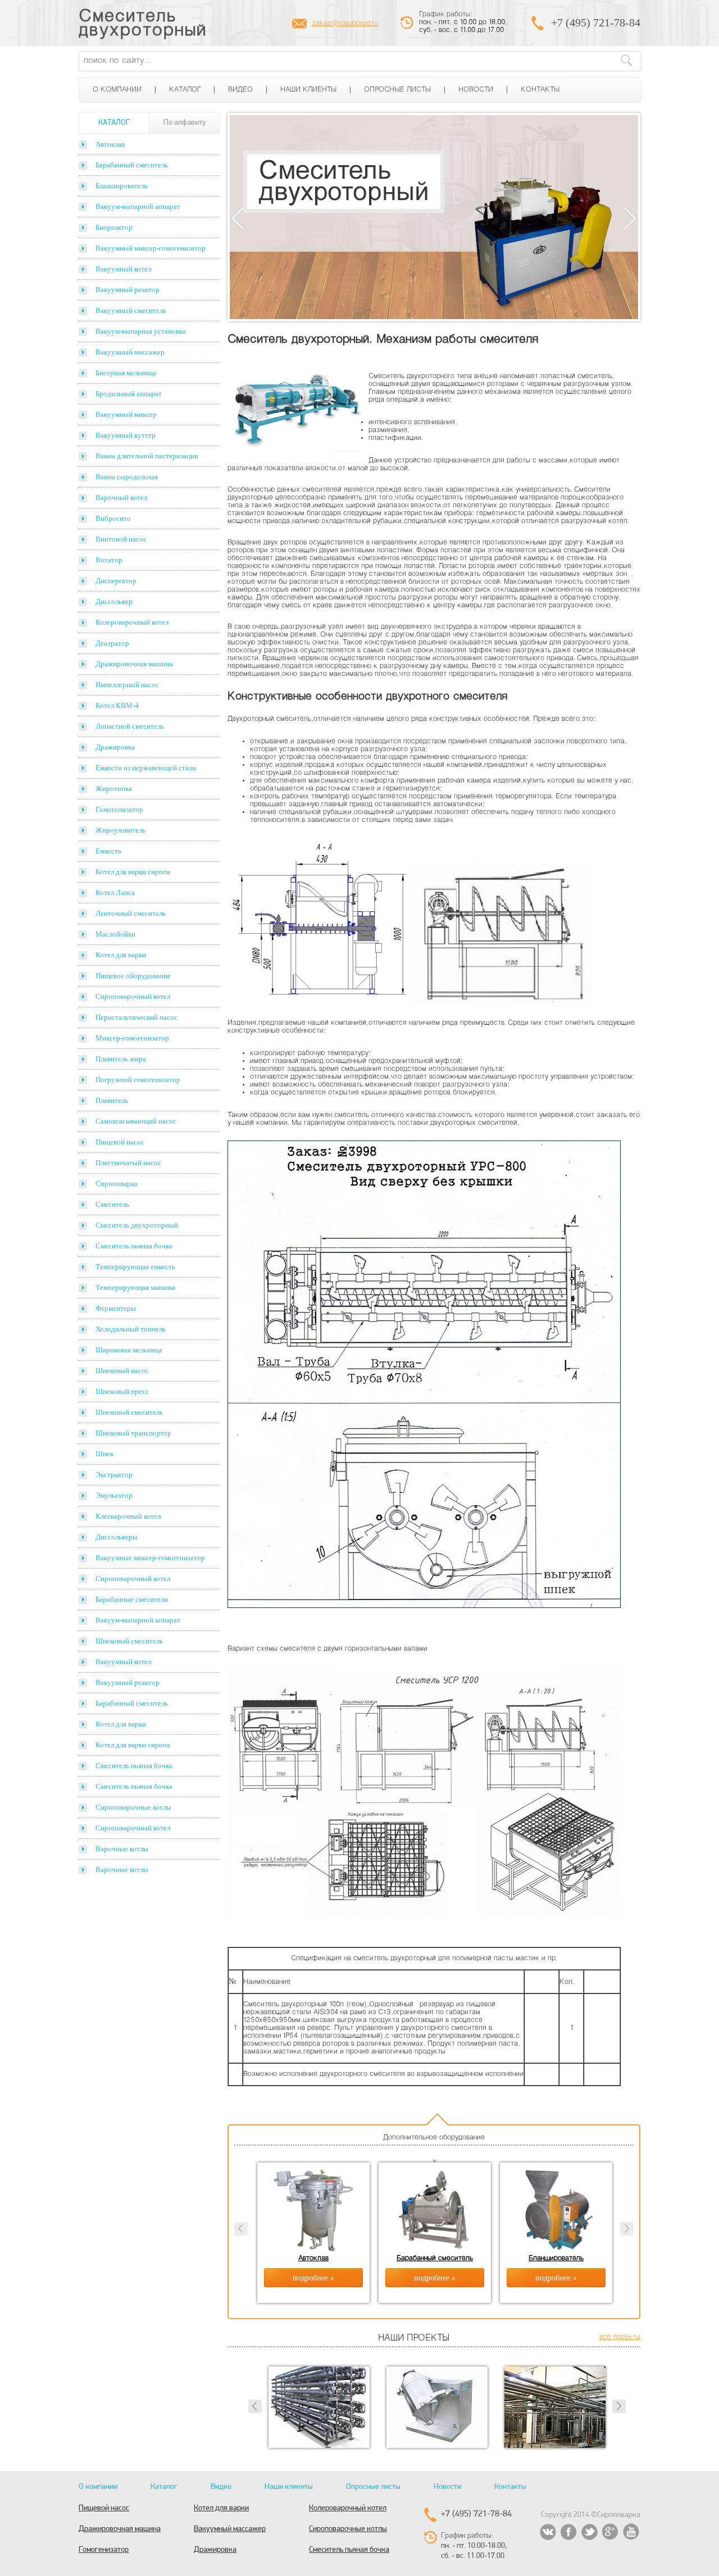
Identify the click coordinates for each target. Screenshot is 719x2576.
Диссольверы (117, 1537)
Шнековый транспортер (133, 1433)
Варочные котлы (122, 1849)
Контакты (540, 90)
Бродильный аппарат (129, 394)
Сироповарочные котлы (133, 1807)
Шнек (104, 1454)
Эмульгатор (114, 1495)
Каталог (185, 90)
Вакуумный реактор (128, 290)
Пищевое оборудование (133, 976)
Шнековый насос (122, 1371)
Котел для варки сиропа (133, 872)
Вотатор (109, 560)
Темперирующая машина (135, 1287)
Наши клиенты (308, 90)
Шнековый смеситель (129, 1412)
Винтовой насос (121, 539)
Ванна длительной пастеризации (147, 456)
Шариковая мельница (129, 1350)
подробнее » (313, 2278)
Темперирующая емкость (135, 1267)
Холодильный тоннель (131, 1329)
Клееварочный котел (128, 1516)
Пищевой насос (120, 1142)
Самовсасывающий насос (136, 1121)
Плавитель (112, 1100)
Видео (240, 90)
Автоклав (110, 144)
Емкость (108, 851)
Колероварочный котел (132, 622)
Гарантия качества (280, 225)
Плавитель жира (121, 1059)
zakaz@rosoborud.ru (345, 24)
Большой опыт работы (288, 246)
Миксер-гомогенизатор (132, 1038)
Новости (476, 90)
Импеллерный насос (127, 685)
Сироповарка (117, 1183)
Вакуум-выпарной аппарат (138, 206)
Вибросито (113, 518)
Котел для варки (121, 955)
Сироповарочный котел (133, 996)
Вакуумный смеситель (131, 310)
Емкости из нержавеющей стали (146, 768)
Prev (255, 2406)
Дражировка (115, 747)
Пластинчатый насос (128, 1163)
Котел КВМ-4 (117, 705)
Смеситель (112, 1204)
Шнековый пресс (122, 1391)
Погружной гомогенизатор (138, 1080)
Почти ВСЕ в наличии (285, 182)
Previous (238, 218)
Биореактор (114, 227)
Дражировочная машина (134, 664)
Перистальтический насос (136, 1017)
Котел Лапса (115, 892)
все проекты (620, 2337)
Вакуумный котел (123, 269)
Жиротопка (114, 789)
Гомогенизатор (119, 809)
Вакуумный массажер (130, 352)
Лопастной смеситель (130, 726)
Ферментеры (116, 1308)
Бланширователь (122, 186)
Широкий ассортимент (287, 204)
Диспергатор (116, 581)
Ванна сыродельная (127, 477)
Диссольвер (114, 601)
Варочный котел (121, 498)
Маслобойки (115, 934)
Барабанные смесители (132, 1599)
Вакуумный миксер (126, 414)
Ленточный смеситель (131, 913)
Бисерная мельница (126, 373)
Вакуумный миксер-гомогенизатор (151, 248)
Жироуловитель (120, 830)
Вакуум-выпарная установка (141, 331)
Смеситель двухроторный (143, 24)
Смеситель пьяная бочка (134, 1246)
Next (630, 218)
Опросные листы (397, 90)
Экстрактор (114, 1475)
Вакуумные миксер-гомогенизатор (150, 1558)
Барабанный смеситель (132, 165)
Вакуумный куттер (126, 435)
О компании (117, 90)
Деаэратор (112, 643)
